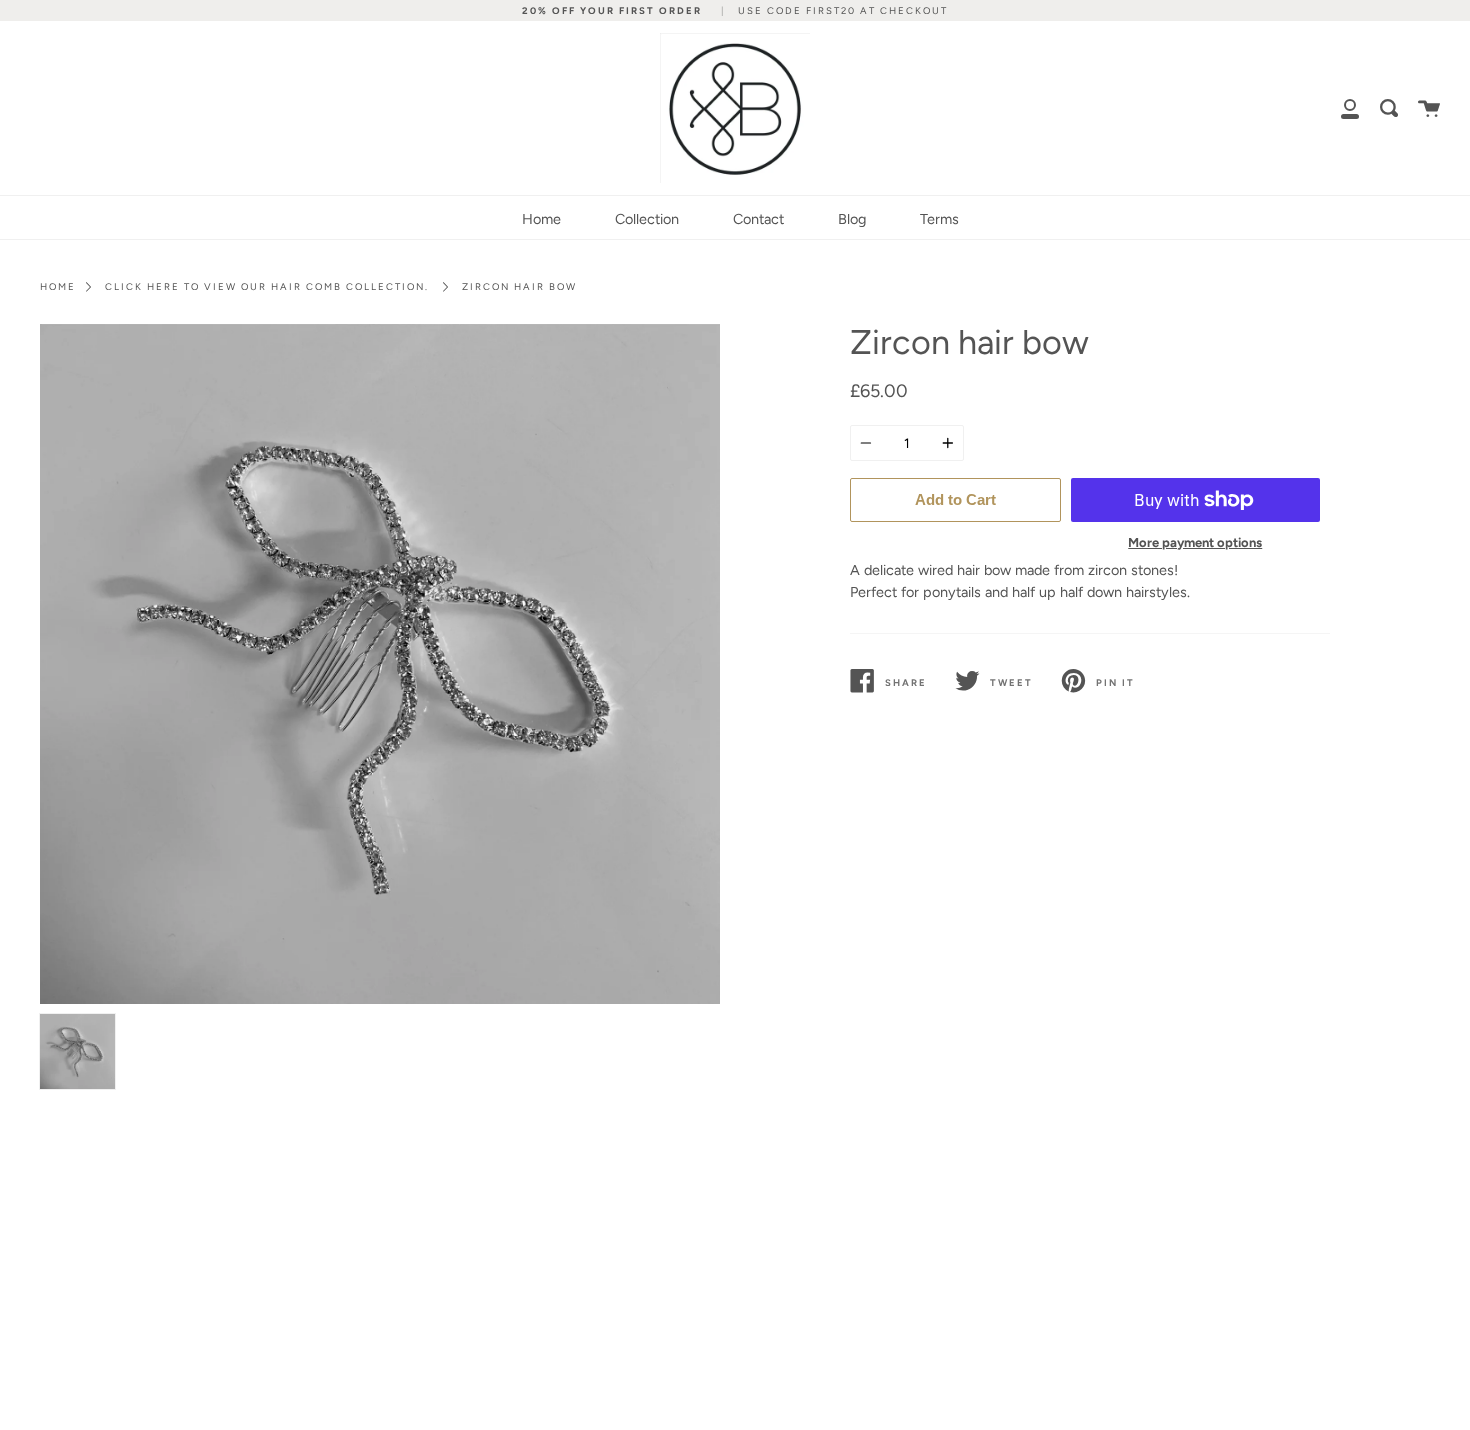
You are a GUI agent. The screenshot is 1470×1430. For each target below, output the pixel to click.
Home (541, 219)
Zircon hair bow (519, 286)
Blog (852, 219)
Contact (758, 219)
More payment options (1195, 542)
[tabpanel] (380, 664)
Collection (647, 219)
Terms (939, 219)
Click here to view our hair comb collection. (267, 286)
